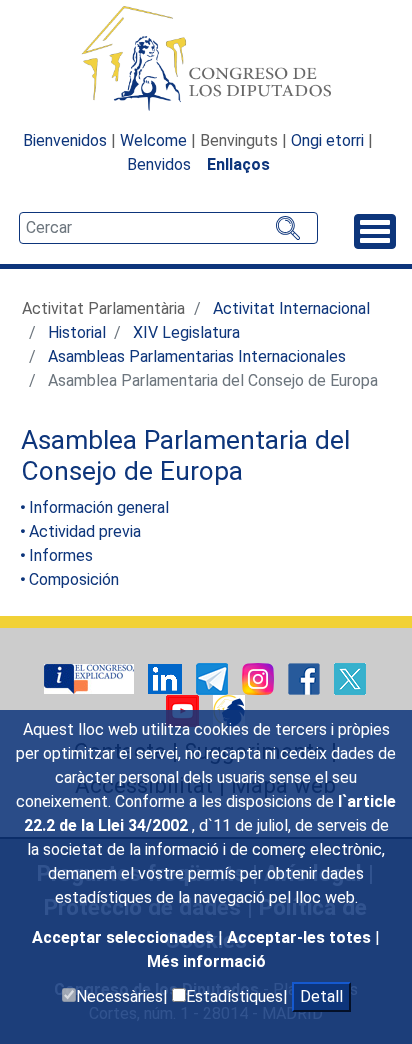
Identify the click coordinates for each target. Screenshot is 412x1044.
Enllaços (238, 164)
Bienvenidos (65, 140)
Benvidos (159, 164)
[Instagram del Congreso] (260, 677)
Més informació (206, 961)
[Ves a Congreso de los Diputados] (206, 58)
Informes (61, 555)
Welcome (153, 140)
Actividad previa (85, 531)
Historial (77, 332)
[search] (168, 228)
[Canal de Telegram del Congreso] (214, 677)
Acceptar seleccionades (125, 937)
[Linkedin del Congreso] (167, 677)
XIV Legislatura (186, 332)
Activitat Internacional (291, 308)
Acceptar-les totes (301, 937)
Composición (74, 579)
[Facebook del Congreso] (306, 677)
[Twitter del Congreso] (350, 677)
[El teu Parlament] (91, 677)
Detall (321, 996)
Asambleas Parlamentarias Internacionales (197, 356)
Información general (99, 507)
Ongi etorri (327, 140)
